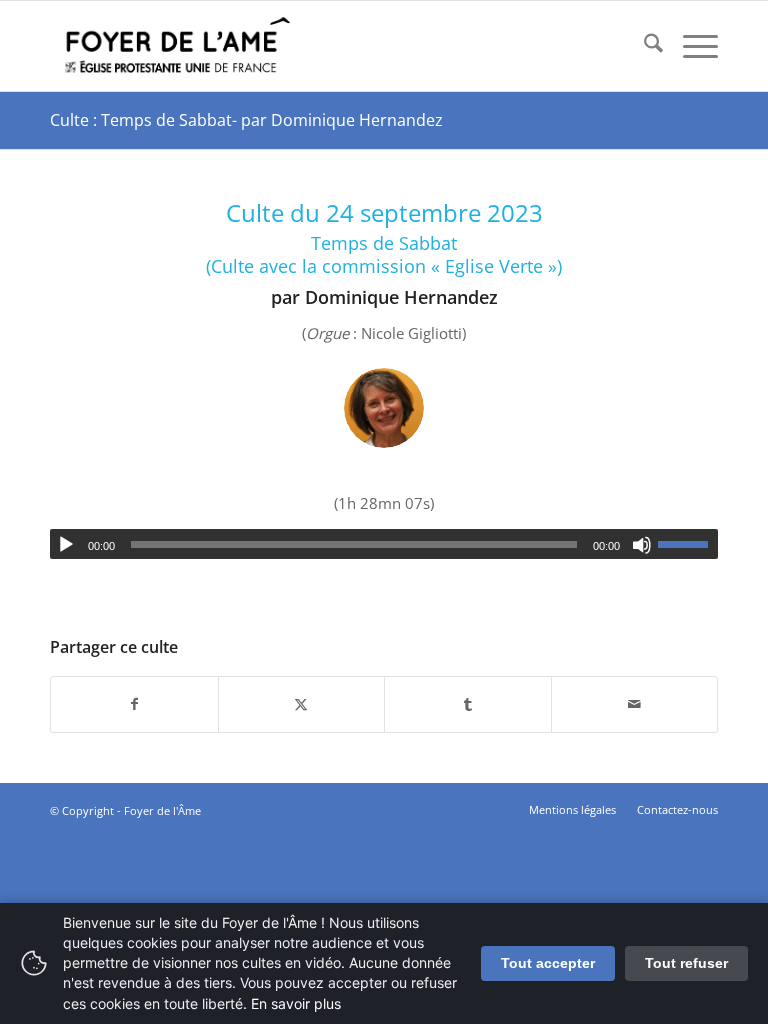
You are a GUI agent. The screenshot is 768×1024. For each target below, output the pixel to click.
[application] (384, 544)
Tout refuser (686, 963)
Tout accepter (548, 963)
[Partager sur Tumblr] (468, 704)
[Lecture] (66, 545)
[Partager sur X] (302, 704)
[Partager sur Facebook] (134, 704)
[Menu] (690, 46)
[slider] (688, 544)
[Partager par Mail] (635, 704)
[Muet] (642, 545)
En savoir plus (296, 1003)
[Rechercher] (643, 46)
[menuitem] (643, 46)
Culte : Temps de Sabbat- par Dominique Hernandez (246, 120)
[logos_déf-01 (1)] (178, 46)
